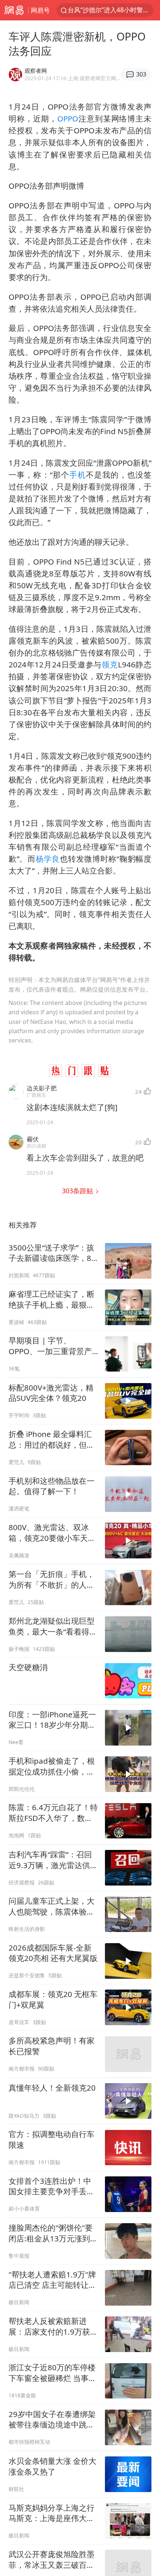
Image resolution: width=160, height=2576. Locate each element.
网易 (14, 10)
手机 (77, 475)
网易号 (40, 10)
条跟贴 (78, 1191)
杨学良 (48, 859)
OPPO (68, 118)
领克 (110, 664)
